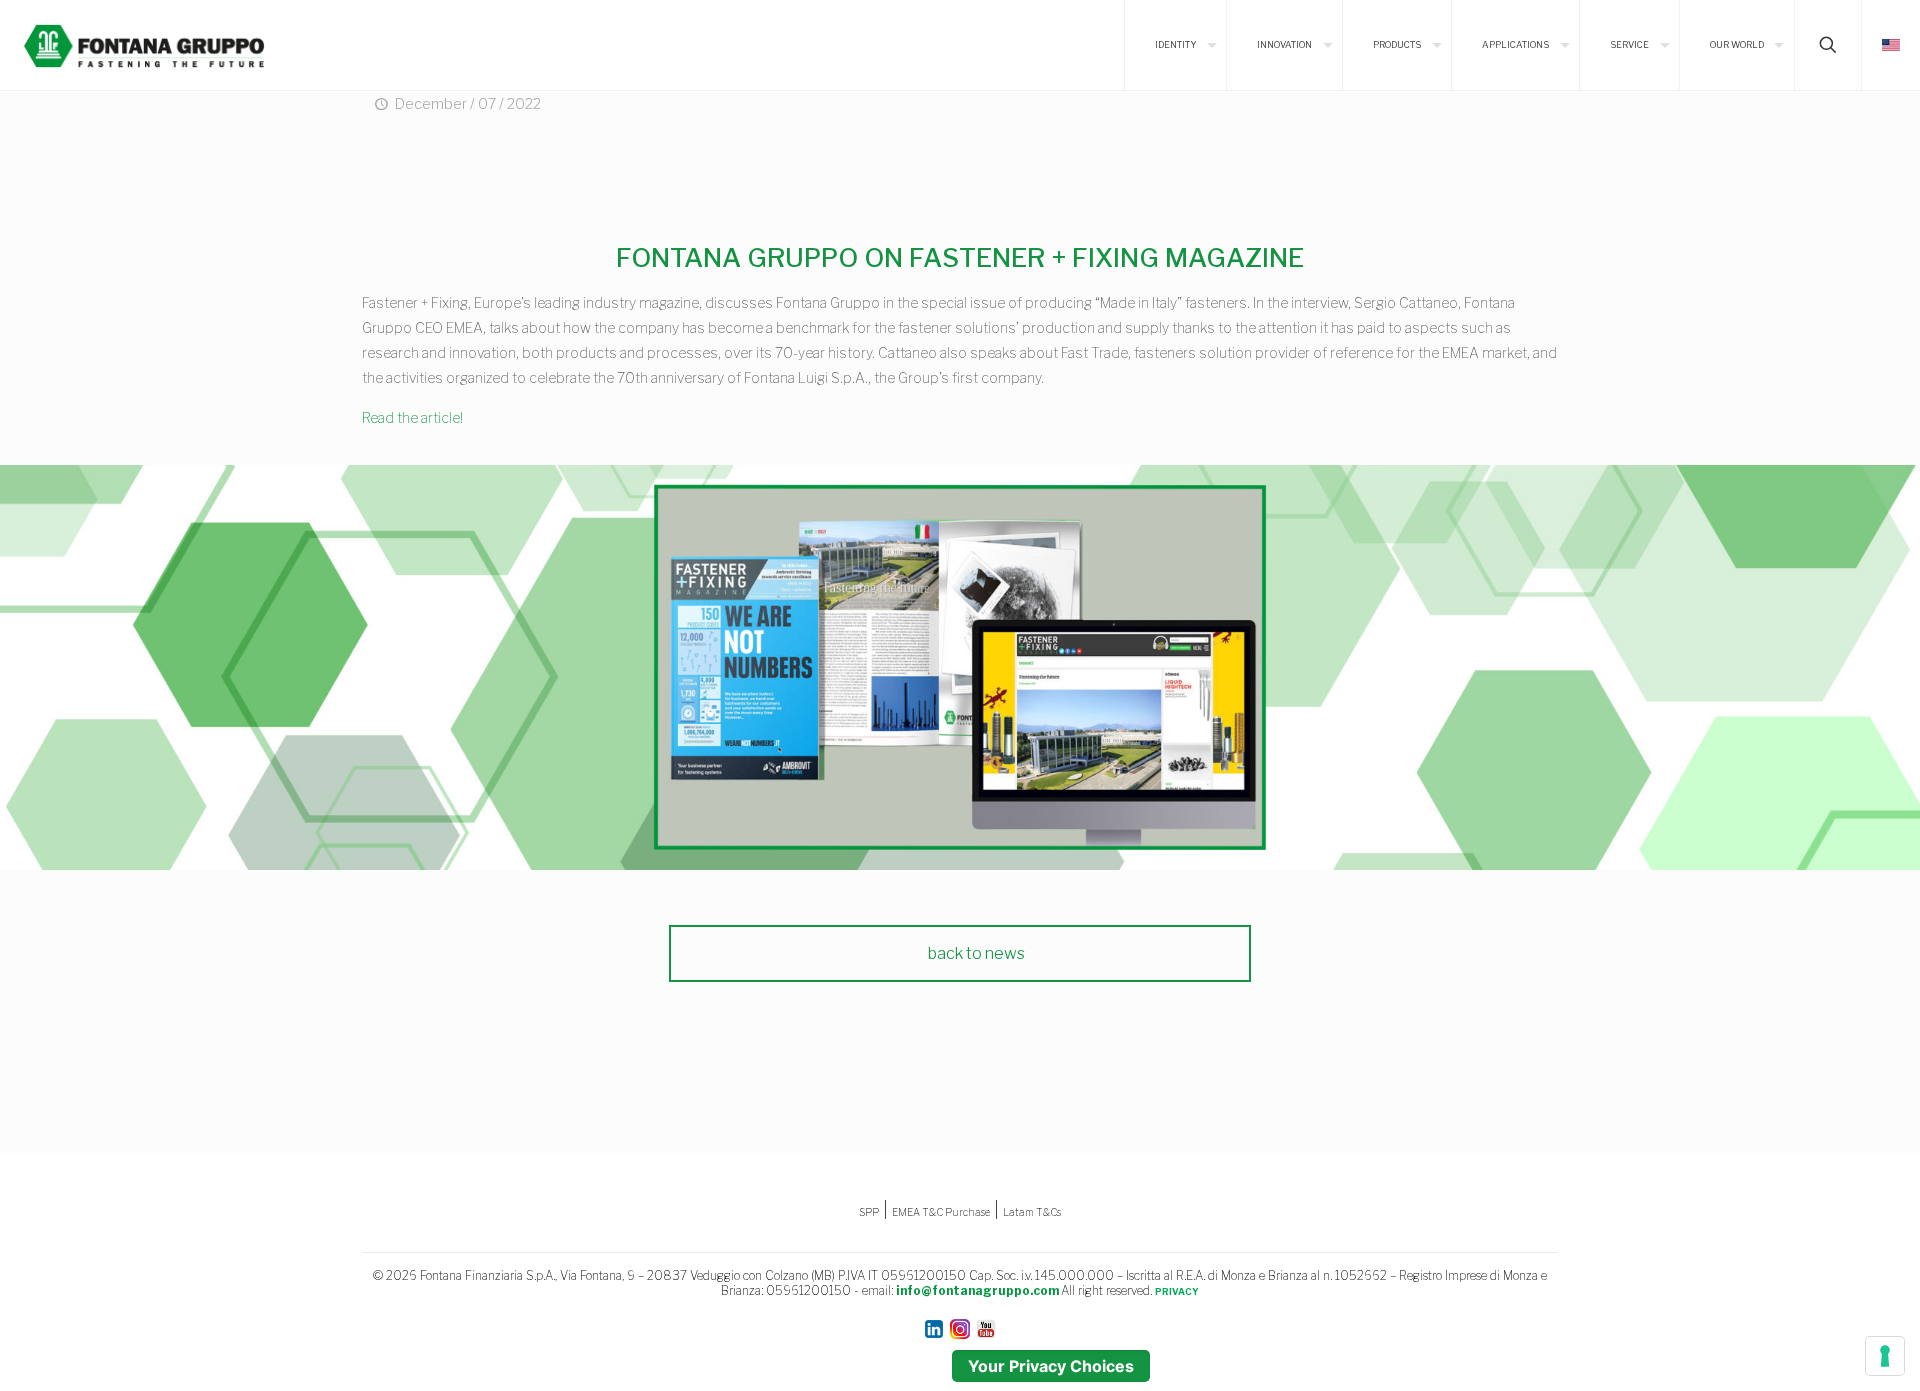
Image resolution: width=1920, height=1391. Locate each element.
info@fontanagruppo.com (977, 1290)
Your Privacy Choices (1051, 1366)
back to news (975, 953)
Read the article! (412, 417)
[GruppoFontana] (144, 45)
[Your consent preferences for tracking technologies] (1885, 1356)
